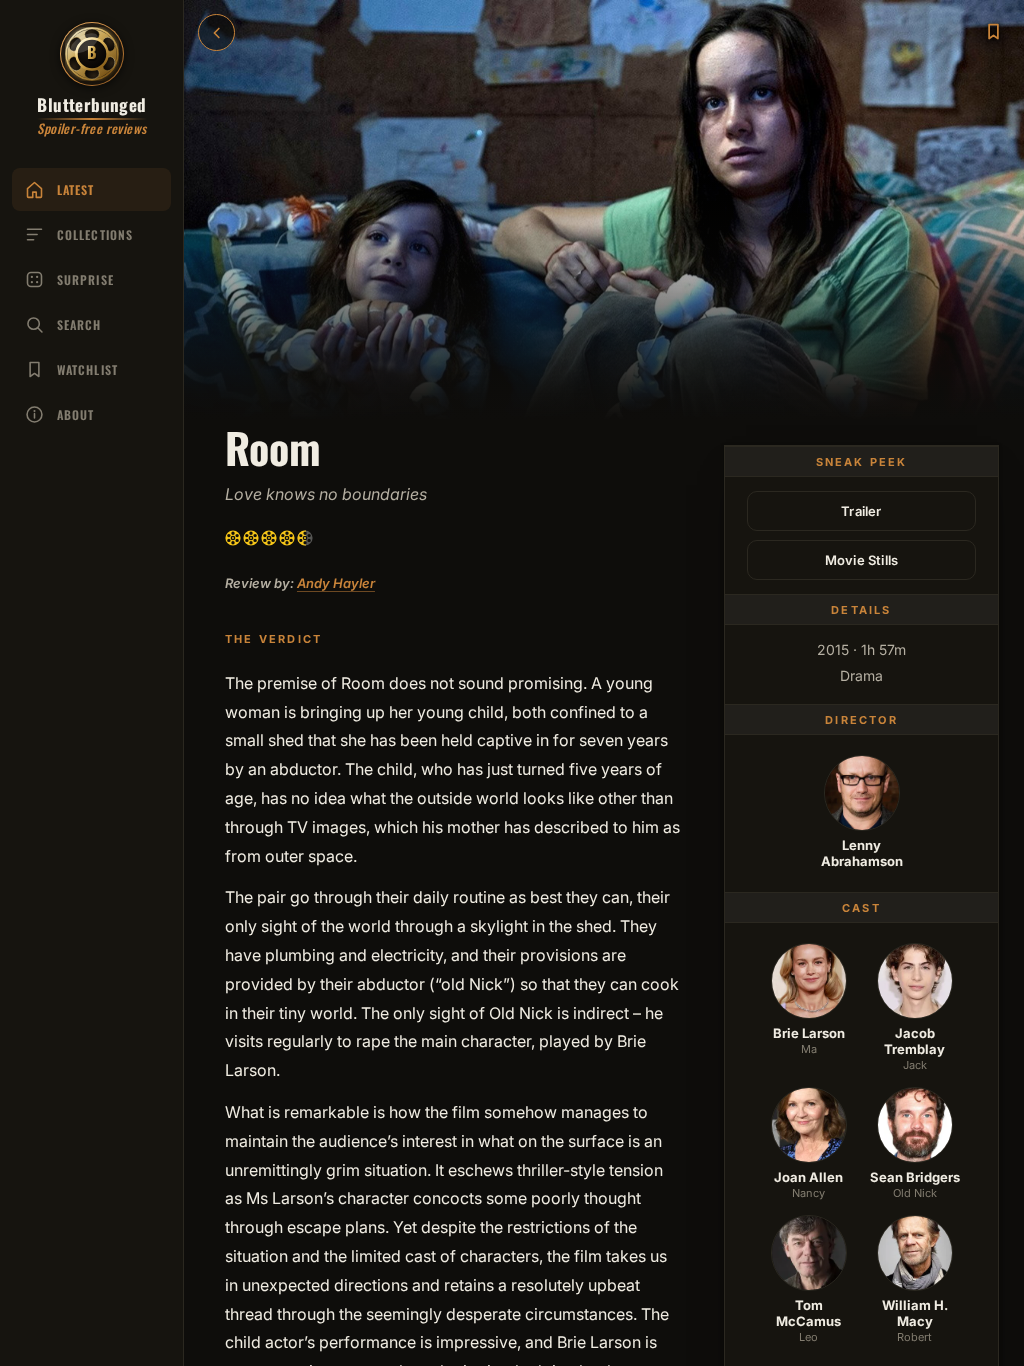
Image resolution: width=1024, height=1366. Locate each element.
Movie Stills (861, 560)
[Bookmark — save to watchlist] (993, 31)
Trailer (861, 511)
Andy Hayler (336, 583)
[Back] (216, 32)
